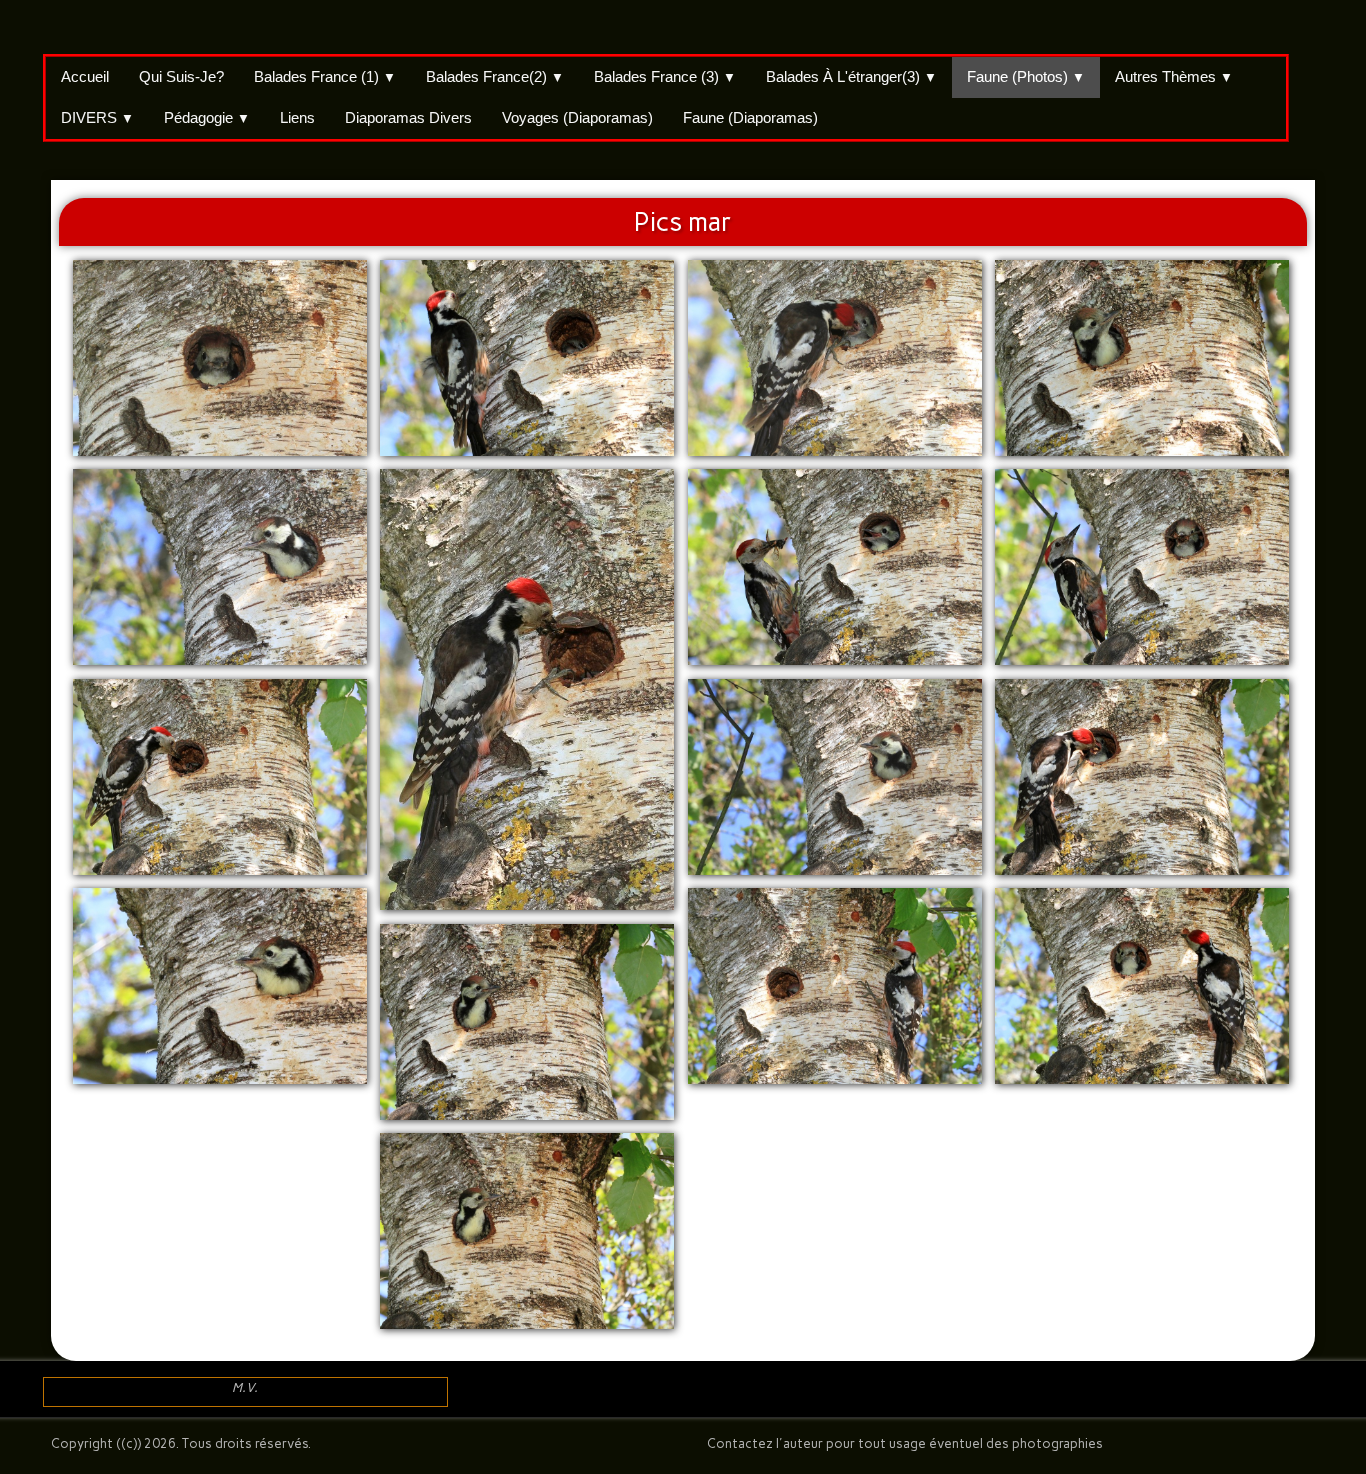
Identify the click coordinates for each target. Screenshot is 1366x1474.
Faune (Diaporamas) (750, 117)
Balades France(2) (495, 76)
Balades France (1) (325, 76)
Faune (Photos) (1026, 76)
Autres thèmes (1174, 76)
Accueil (85, 76)
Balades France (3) (665, 76)
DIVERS (97, 117)
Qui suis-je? (181, 76)
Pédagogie (207, 117)
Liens (297, 117)
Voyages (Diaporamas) (577, 117)
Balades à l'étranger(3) (851, 76)
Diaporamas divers (408, 117)
